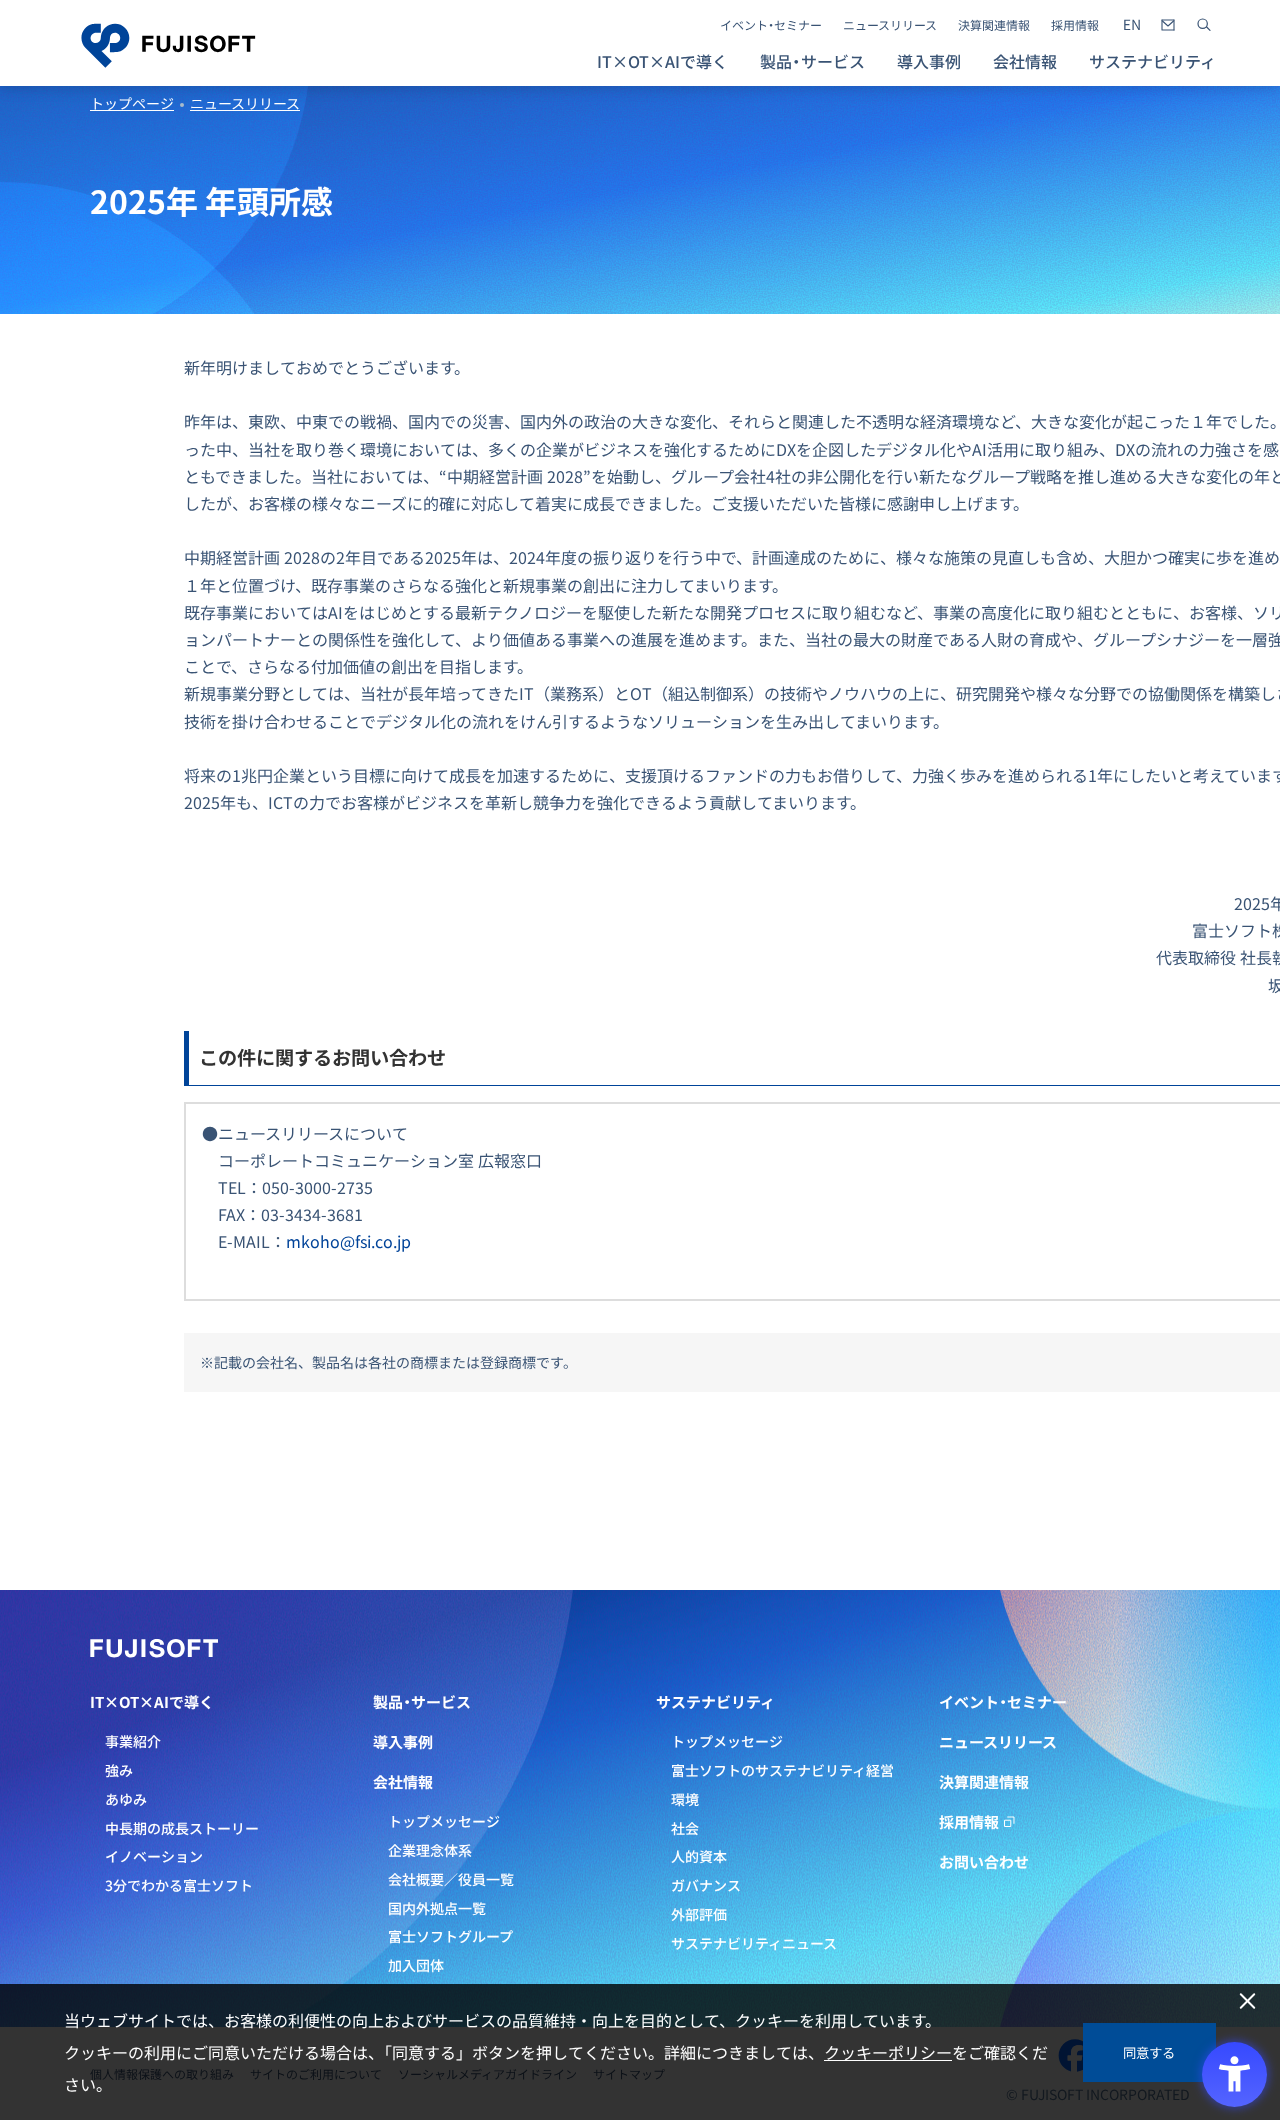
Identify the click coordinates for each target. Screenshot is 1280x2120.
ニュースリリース (890, 25)
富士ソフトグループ (450, 1936)
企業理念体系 (430, 1850)
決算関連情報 (994, 25)
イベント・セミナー (771, 25)
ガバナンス (706, 1885)
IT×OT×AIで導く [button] (662, 61)
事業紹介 (133, 1741)
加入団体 (416, 1965)
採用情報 (1075, 25)
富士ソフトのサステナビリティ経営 (782, 1770)
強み (119, 1770)
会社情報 (403, 1782)
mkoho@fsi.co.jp (348, 1241)
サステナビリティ (715, 1702)
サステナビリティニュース (754, 1943)
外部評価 (699, 1914)
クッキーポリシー (888, 2052)
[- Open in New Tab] (1132, 25)
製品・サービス (422, 1702)
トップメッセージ (444, 1821)
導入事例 (929, 61)
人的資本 (699, 1856)
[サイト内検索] (1204, 25)
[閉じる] (1247, 2001)
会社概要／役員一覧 (451, 1879)
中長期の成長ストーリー (182, 1828)
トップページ (132, 103)
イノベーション (154, 1856)
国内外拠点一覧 (437, 1908)
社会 (685, 1828)
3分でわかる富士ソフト (179, 1885)
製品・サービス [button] (812, 61)
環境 (685, 1799)
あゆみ (126, 1799)
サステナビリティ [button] (1152, 61)
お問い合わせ (984, 1862)
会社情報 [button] (1025, 61)
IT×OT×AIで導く (152, 1702)
